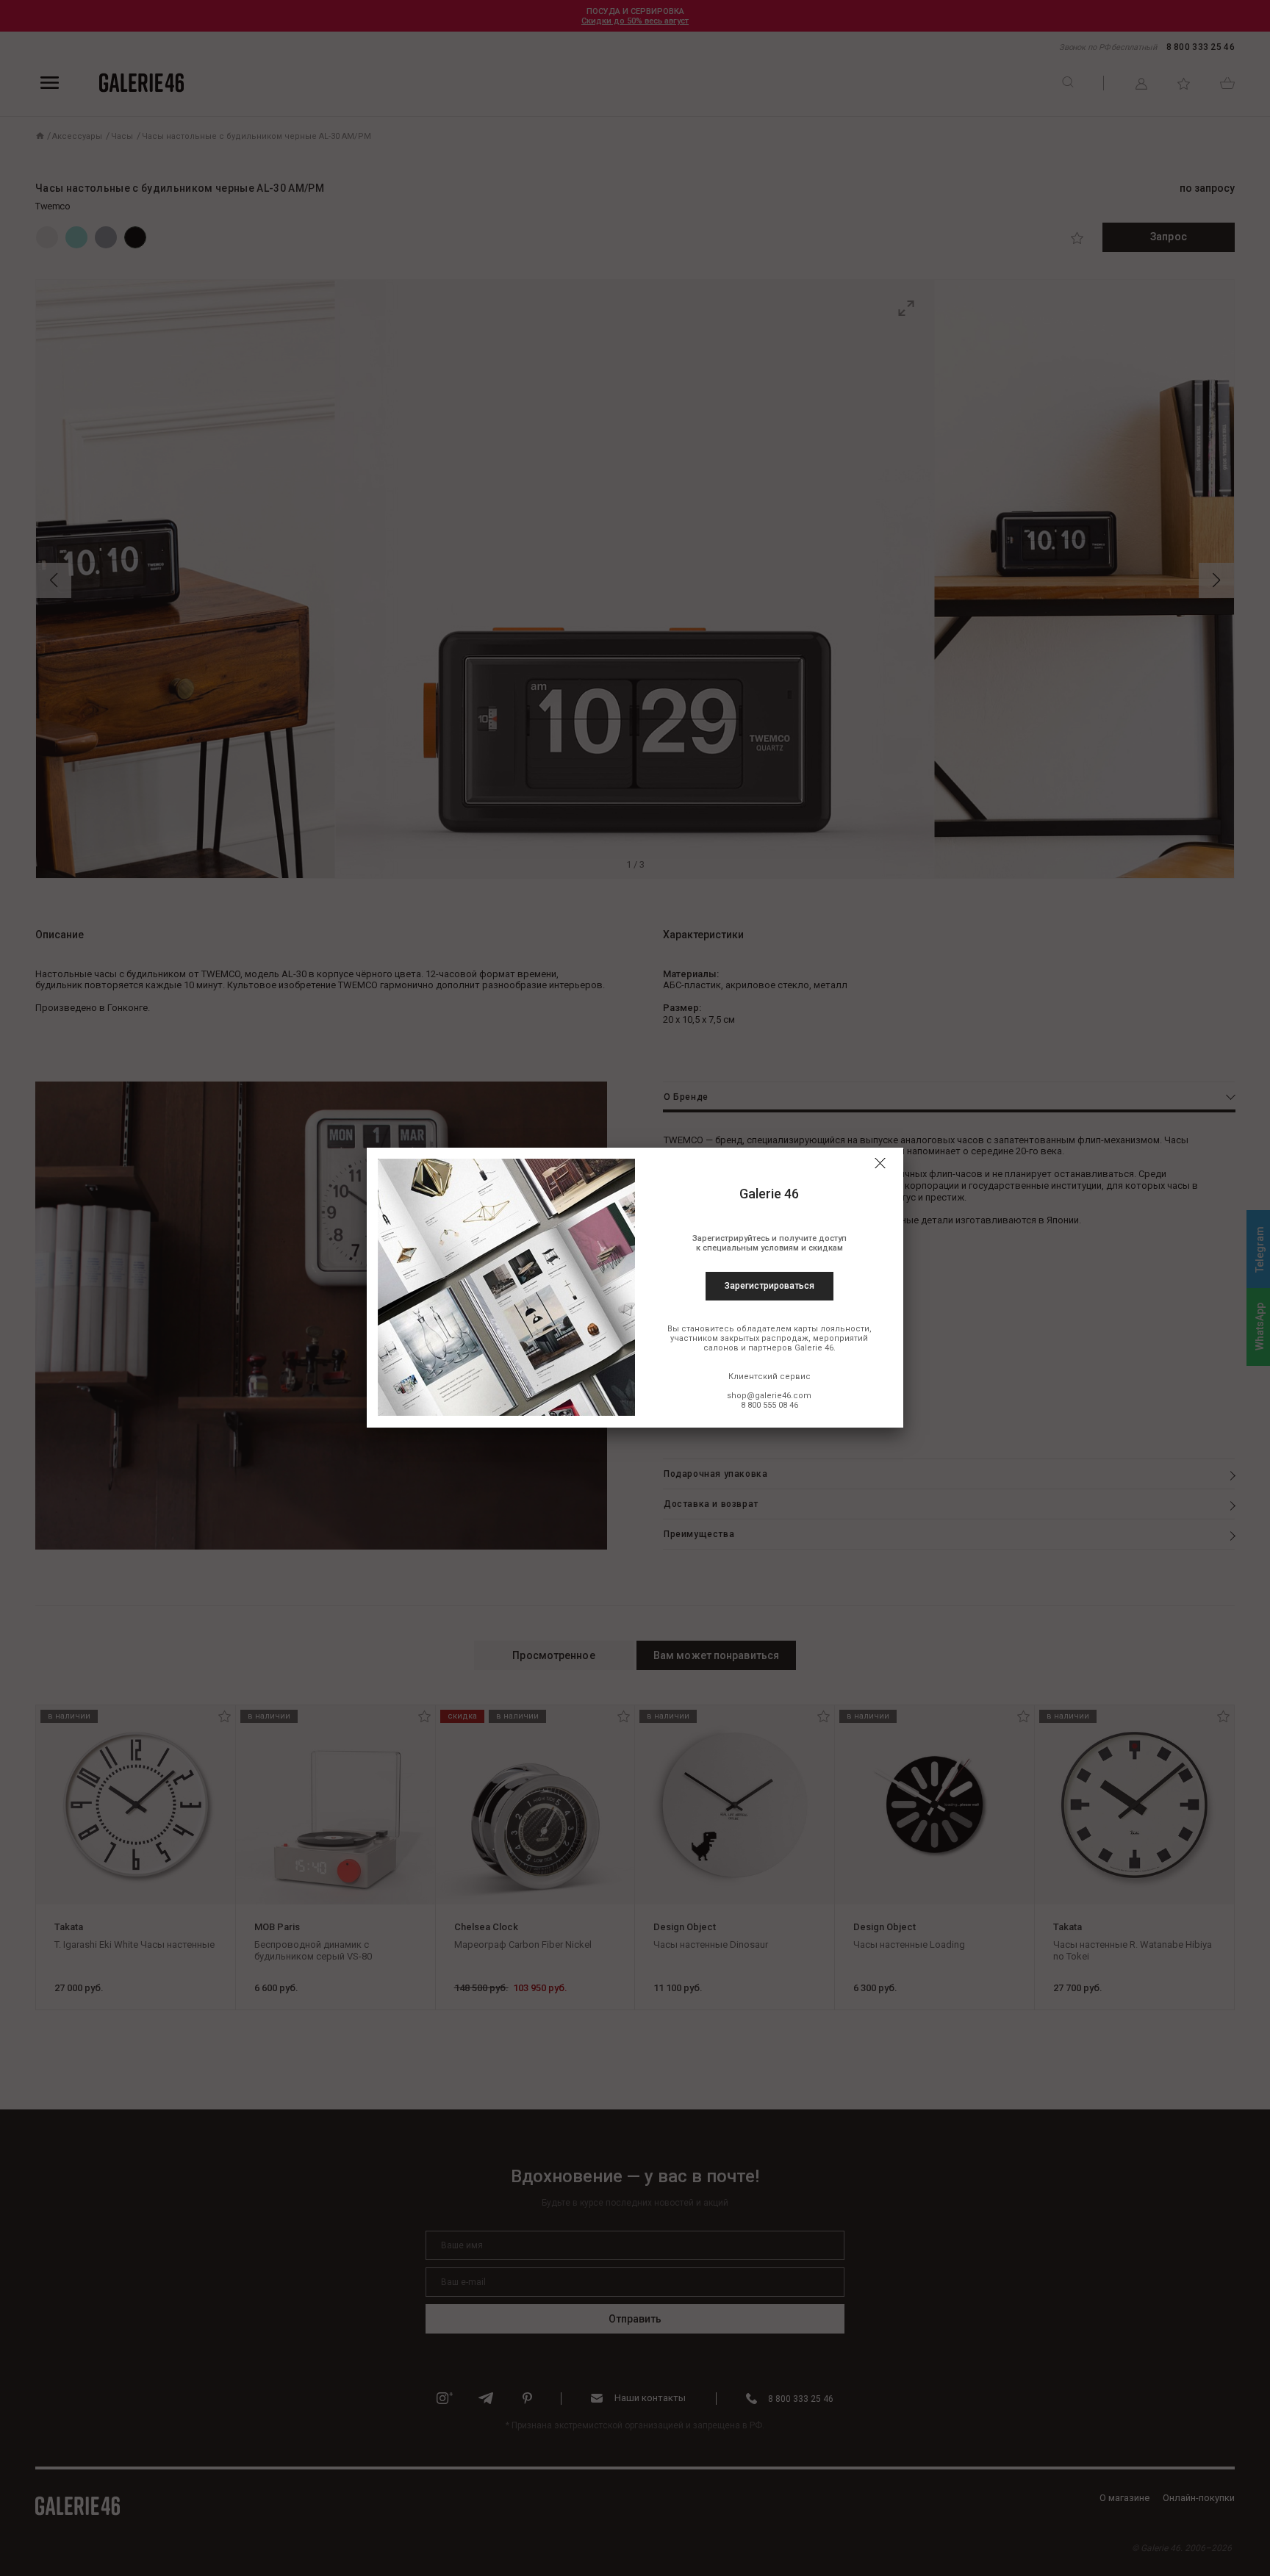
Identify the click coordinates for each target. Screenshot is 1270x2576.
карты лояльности (832, 1329)
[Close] (880, 1163)
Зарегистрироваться (769, 1286)
